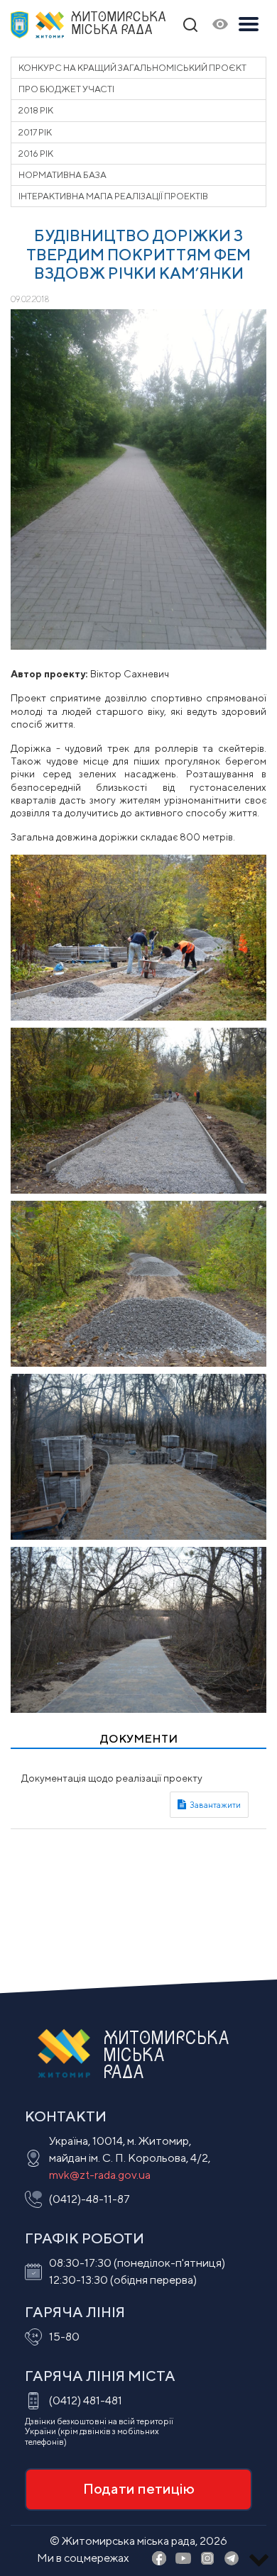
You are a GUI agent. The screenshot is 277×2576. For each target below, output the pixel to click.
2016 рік (36, 154)
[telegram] (232, 2559)
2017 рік (35, 132)
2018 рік (36, 110)
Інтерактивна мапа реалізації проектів (113, 196)
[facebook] (159, 2559)
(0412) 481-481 (86, 2400)
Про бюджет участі (66, 89)
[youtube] (183, 2559)
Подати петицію (139, 2488)
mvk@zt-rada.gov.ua (100, 2175)
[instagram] (207, 2559)
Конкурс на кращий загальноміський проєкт (132, 68)
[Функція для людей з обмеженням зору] (220, 25)
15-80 (64, 2337)
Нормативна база (63, 175)
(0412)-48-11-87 (89, 2199)
